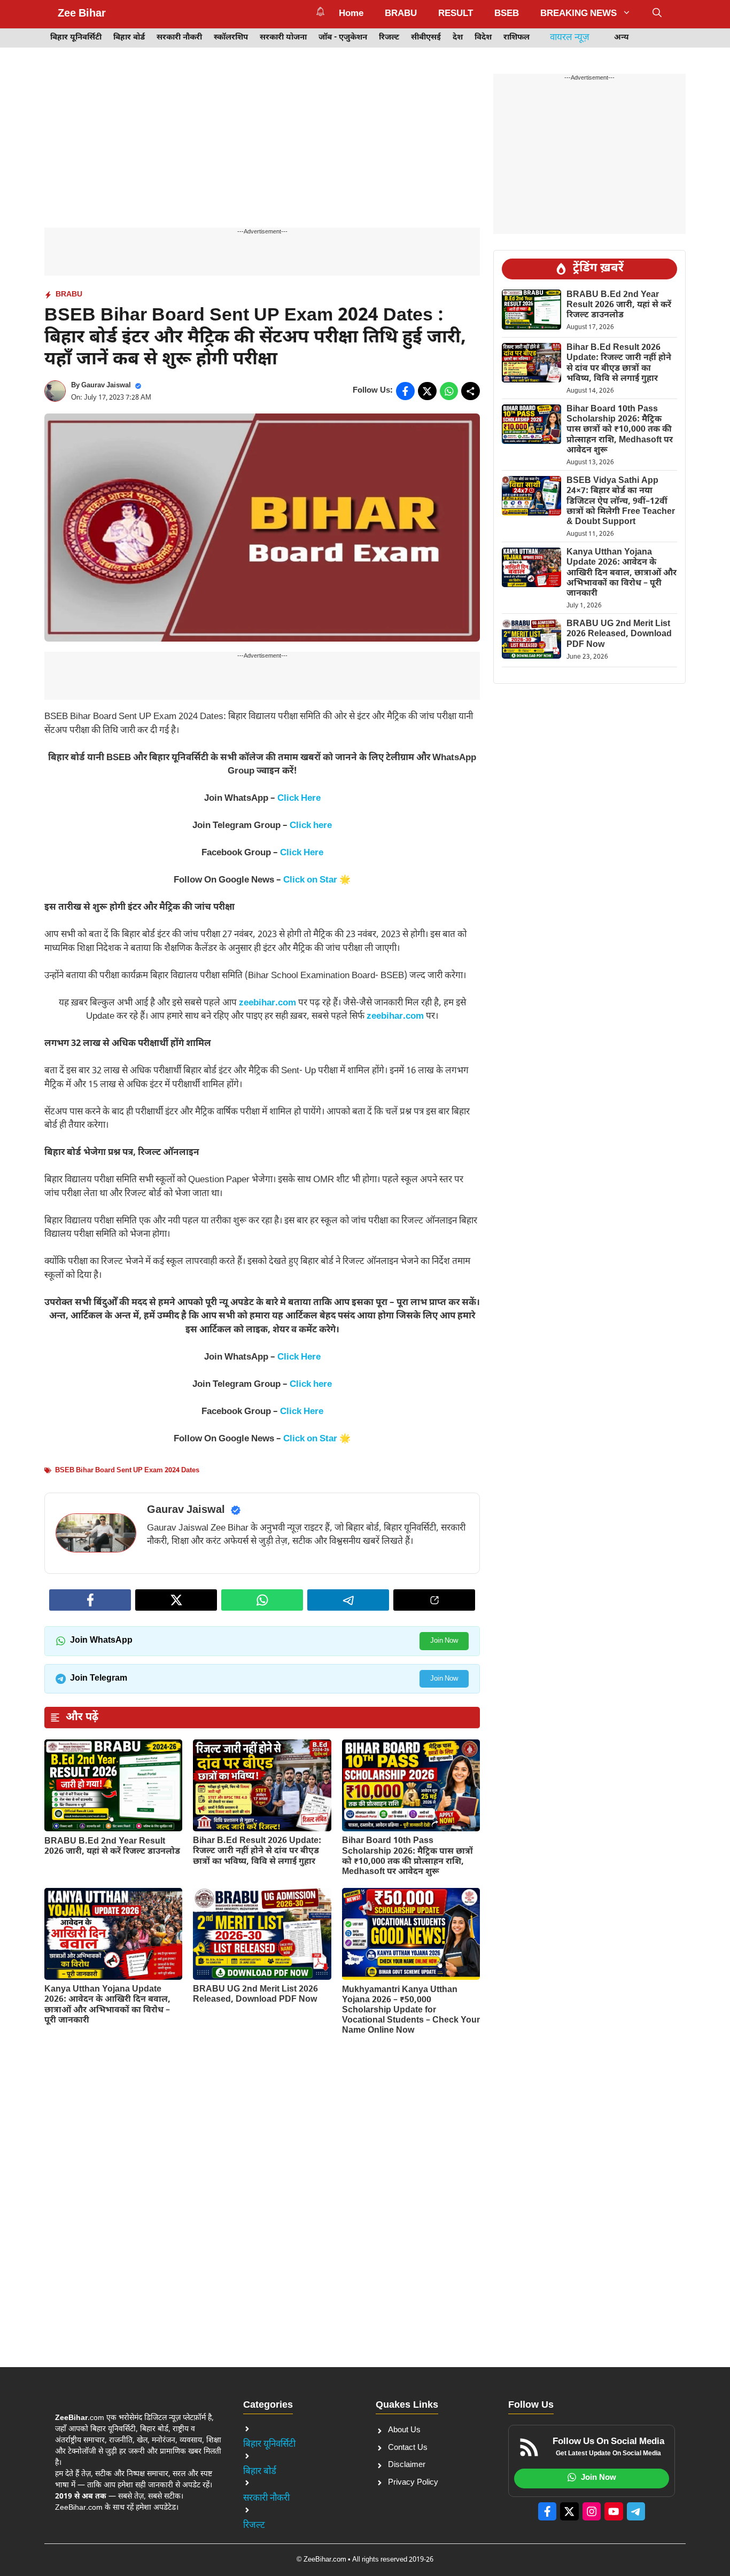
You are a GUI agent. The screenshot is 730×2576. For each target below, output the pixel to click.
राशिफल (517, 38)
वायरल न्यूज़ (570, 38)
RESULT (456, 14)
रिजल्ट (389, 38)
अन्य (622, 38)
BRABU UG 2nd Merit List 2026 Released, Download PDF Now (255, 1995)
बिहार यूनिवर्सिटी (76, 38)
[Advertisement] (262, 149)
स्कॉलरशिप (231, 38)
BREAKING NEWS (578, 14)
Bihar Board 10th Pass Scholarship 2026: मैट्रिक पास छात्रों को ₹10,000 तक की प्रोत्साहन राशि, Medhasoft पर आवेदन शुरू (407, 1857)
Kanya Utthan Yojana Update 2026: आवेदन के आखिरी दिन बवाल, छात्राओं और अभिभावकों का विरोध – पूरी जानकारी (107, 2005)
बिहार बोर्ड (129, 38)
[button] (657, 14)
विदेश (483, 38)
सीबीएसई (426, 38)
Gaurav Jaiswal (106, 385)
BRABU (401, 14)
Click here (311, 826)
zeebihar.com (267, 1003)
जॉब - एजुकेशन (343, 38)
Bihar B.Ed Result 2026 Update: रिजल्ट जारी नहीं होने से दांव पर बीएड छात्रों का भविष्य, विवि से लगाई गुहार (257, 1851)
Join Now (444, 1641)
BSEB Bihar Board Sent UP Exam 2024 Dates (127, 1470)
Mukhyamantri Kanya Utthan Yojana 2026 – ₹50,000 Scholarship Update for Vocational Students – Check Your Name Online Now (411, 2011)
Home (351, 14)
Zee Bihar (82, 14)
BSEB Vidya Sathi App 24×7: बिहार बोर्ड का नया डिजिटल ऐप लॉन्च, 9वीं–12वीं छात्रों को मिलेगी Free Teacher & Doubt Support (621, 502)
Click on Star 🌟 (317, 880)
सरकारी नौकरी (179, 38)
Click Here (299, 799)
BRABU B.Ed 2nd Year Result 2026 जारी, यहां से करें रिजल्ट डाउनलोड (112, 1847)
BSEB (507, 14)
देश (458, 38)
